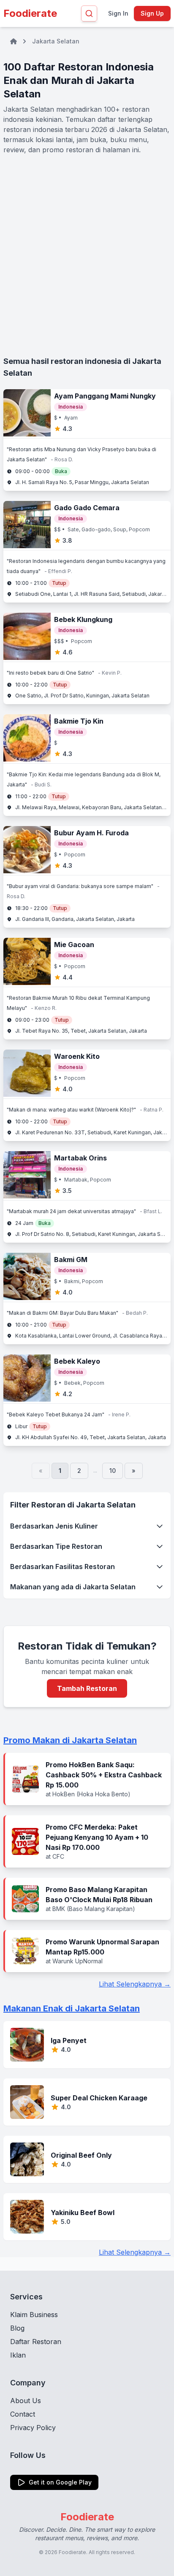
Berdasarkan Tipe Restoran (56, 1546)
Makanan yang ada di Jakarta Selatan (73, 1587)
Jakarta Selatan (56, 41)
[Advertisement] (87, 255)
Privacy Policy (33, 2428)
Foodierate (30, 13)
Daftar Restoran (36, 2342)
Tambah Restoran (87, 1688)
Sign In (118, 13)
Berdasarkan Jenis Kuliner (54, 1526)
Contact (23, 2414)
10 (113, 1471)
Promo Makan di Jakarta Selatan (70, 1740)
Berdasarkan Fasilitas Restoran (63, 1567)
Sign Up (152, 13)
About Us (26, 2401)
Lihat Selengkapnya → (135, 1984)
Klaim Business (34, 2315)
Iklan (18, 2355)
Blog (17, 2328)
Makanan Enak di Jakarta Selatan (72, 2008)
